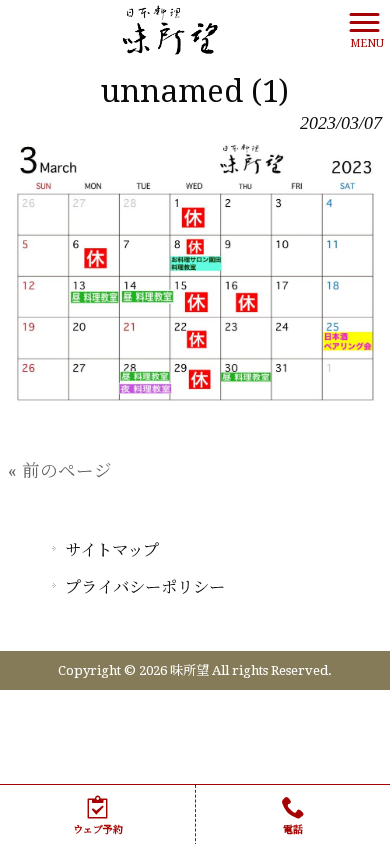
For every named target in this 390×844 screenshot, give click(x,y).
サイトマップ (112, 550)
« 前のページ (60, 471)
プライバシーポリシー (145, 587)
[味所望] (170, 29)
